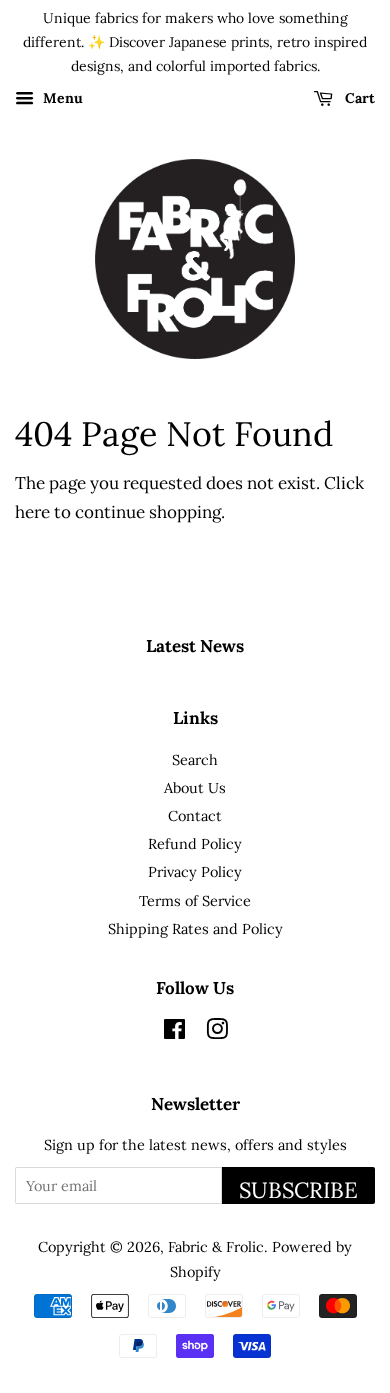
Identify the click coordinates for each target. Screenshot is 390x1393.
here (32, 512)
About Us (195, 787)
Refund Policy (195, 843)
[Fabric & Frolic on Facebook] (174, 1032)
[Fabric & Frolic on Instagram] (217, 1032)
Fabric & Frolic (216, 1246)
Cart (358, 99)
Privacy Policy (195, 871)
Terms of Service (195, 900)
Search (195, 759)
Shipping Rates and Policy (195, 928)
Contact (195, 815)
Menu (61, 99)
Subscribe (298, 1190)
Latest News (195, 646)
